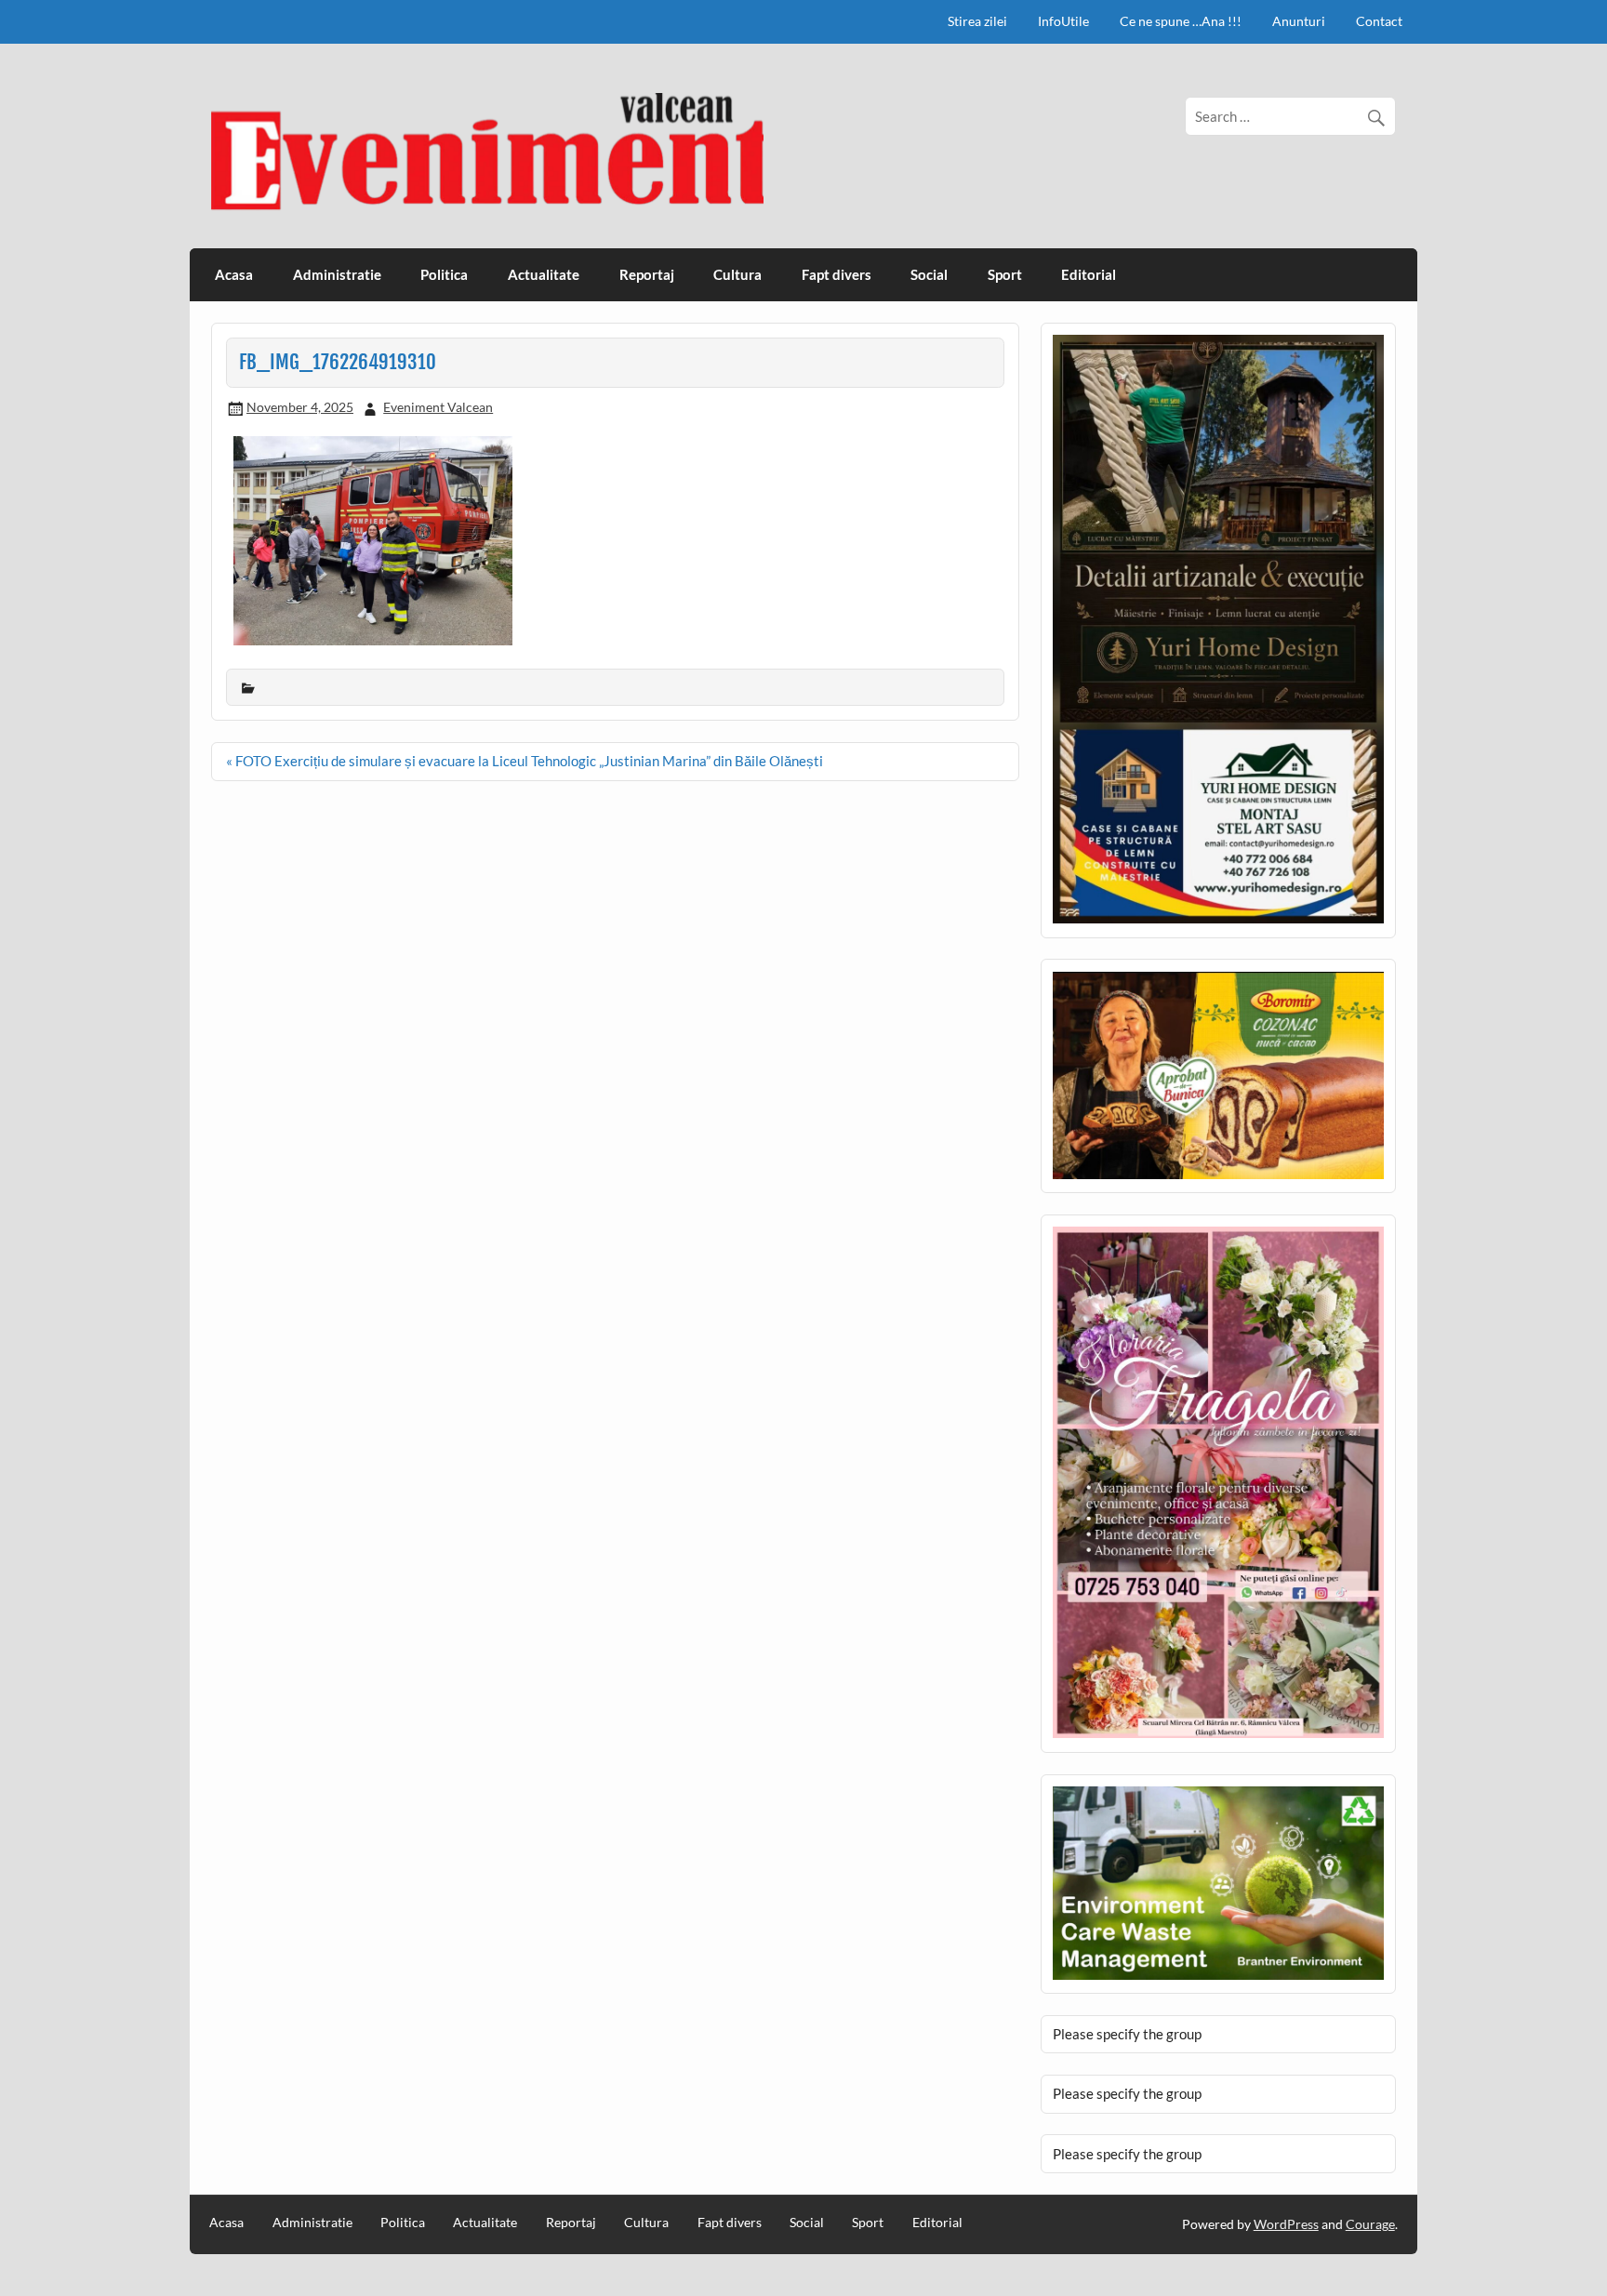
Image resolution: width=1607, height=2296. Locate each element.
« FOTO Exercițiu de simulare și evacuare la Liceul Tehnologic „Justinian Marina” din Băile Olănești (525, 761)
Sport (1005, 274)
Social (929, 274)
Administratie (337, 274)
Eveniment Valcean (438, 407)
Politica (444, 274)
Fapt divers (837, 274)
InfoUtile (1063, 21)
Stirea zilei (977, 21)
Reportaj (647, 274)
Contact (1379, 21)
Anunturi (1299, 21)
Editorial (1089, 274)
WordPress (1286, 2224)
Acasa (234, 274)
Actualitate (544, 274)
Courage (1370, 2224)
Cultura (737, 274)
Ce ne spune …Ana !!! (1181, 21)
